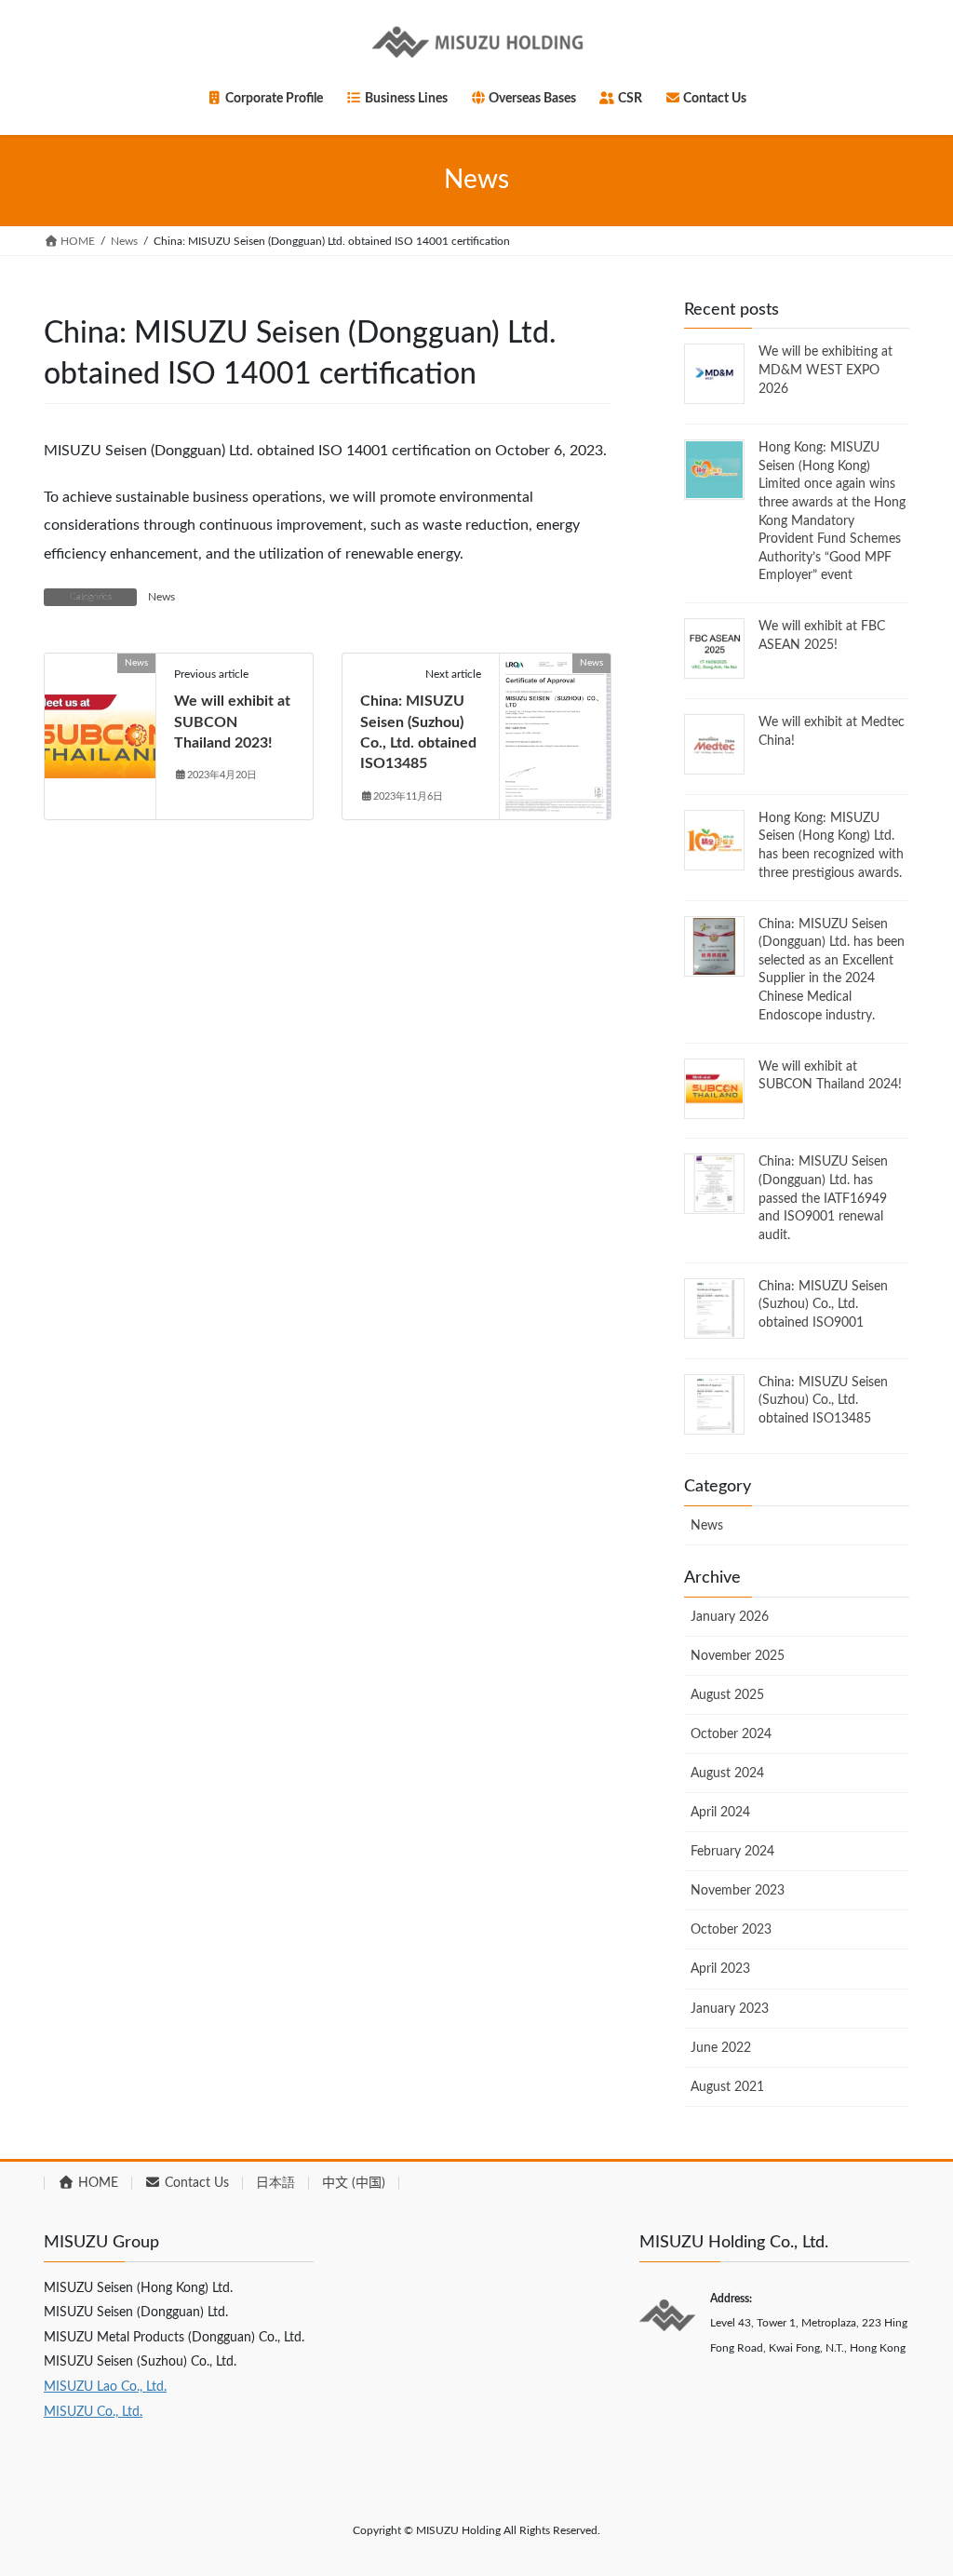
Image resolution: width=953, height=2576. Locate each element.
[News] (100, 722)
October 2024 (731, 1734)
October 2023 (731, 1930)
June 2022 (721, 2048)
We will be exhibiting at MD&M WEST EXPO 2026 (825, 370)
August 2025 (727, 1695)
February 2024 (732, 1852)
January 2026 (730, 1617)
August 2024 (727, 1774)
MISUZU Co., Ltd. (93, 2412)
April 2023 (720, 1969)
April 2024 (720, 1813)
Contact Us (195, 2183)
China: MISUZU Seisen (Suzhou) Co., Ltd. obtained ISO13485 (823, 1401)
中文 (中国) (354, 2183)
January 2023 (730, 2009)
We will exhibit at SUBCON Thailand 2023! (232, 722)
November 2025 (738, 1656)
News (161, 597)
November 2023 (738, 1891)
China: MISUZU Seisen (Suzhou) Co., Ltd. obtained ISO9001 (823, 1305)
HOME (96, 2183)
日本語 (275, 2183)
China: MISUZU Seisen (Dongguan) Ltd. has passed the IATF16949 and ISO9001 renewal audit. (823, 1198)
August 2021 (727, 2087)
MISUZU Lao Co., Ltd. (105, 2387)
